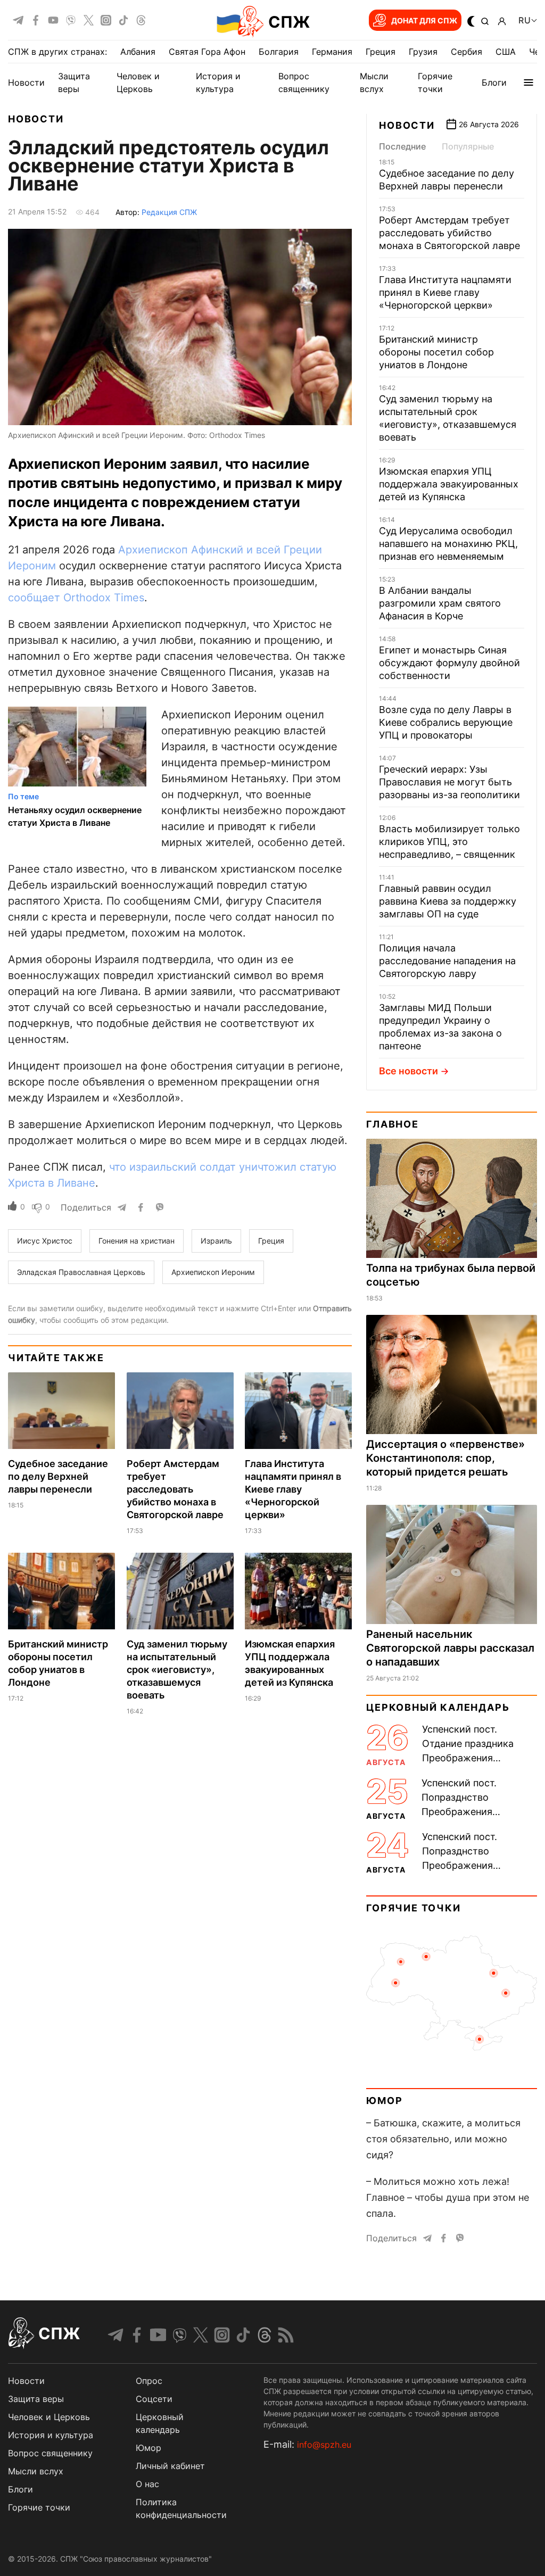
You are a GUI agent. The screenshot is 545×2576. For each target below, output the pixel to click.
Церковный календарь (438, 1707)
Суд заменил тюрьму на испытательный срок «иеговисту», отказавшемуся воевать (177, 1670)
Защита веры (36, 2399)
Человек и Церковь (49, 2417)
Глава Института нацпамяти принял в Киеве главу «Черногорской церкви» (293, 1489)
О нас (147, 2484)
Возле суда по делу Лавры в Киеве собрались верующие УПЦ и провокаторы (446, 722)
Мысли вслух (36, 2471)
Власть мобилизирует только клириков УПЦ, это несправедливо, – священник (449, 842)
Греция (381, 52)
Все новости (408, 1071)
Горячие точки (413, 1908)
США (506, 52)
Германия (332, 52)
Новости (26, 82)
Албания (138, 52)
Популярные (468, 146)
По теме (23, 796)
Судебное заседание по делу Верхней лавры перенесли (58, 1476)
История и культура (51, 2435)
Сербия (466, 52)
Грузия (423, 52)
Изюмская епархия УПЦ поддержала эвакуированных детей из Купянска (449, 484)
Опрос (149, 2381)
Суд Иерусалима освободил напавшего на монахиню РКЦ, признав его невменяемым (448, 544)
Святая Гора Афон (207, 52)
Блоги (494, 82)
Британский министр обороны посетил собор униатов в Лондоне (436, 352)
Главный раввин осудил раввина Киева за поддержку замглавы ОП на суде (448, 901)
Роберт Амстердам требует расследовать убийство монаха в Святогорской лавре (175, 1489)
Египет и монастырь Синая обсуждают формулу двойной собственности (449, 663)
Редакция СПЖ (169, 212)
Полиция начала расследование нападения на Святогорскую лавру (447, 961)
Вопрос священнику (50, 2453)
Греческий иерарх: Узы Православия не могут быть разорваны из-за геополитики (449, 782)
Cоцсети (154, 2399)
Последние (402, 146)
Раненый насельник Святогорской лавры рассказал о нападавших (450, 1648)
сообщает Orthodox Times (76, 598)
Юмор (384, 2101)
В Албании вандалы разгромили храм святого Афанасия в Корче (440, 603)
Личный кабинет (170, 2466)
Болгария (279, 52)
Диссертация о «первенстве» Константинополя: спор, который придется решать (445, 1458)
